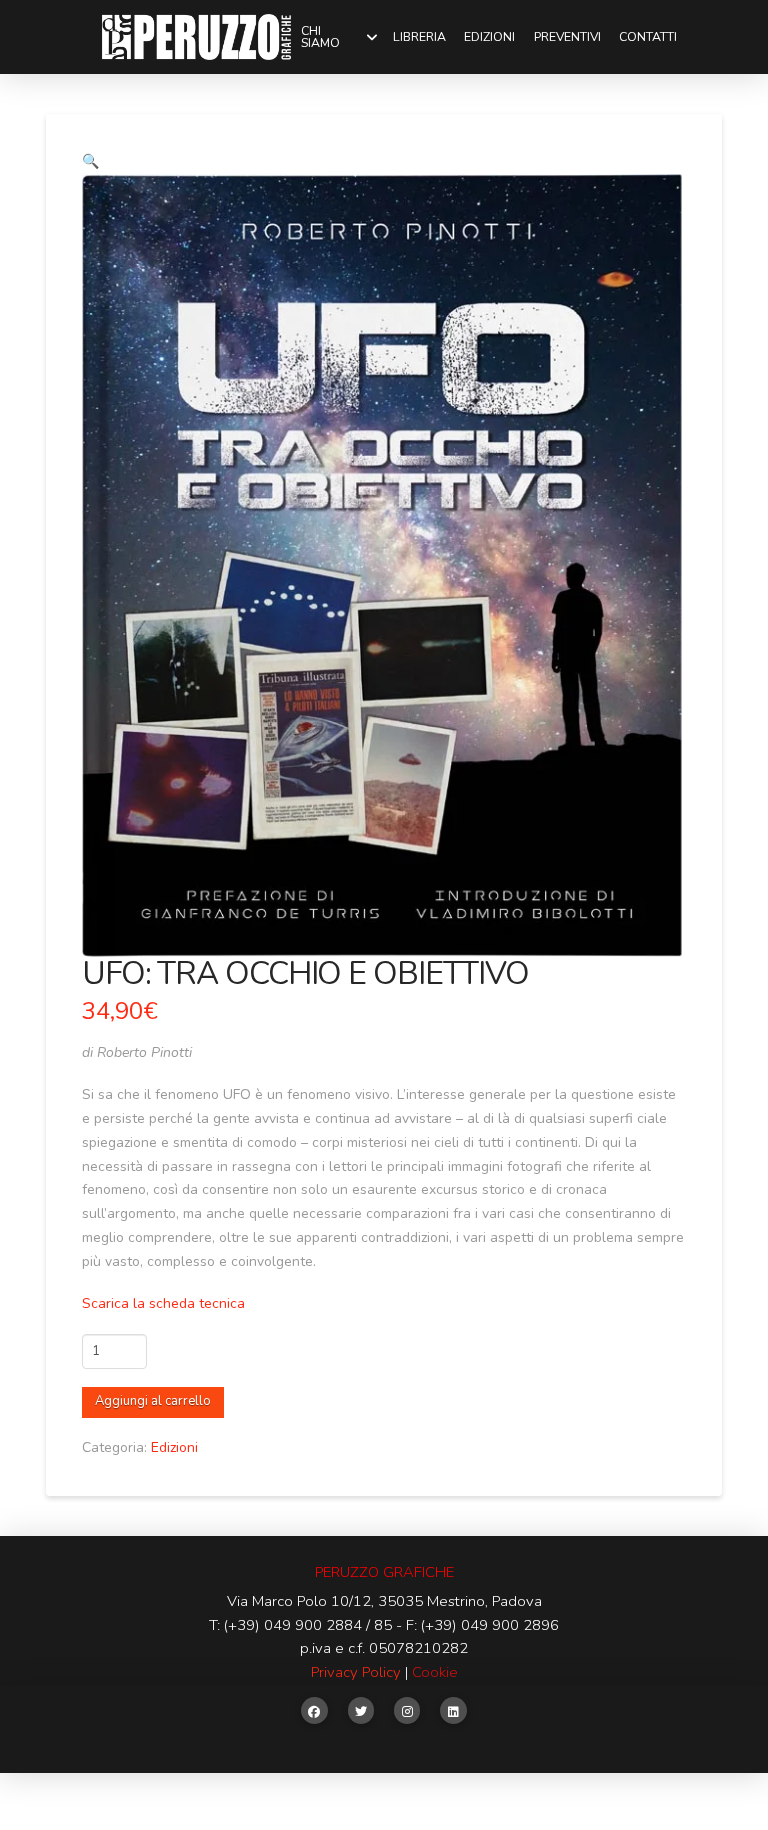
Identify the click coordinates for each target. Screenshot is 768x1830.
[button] (90, 161)
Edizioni (174, 1447)
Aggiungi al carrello (153, 1401)
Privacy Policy (356, 1672)
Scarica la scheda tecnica (163, 1303)
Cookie (435, 1672)
